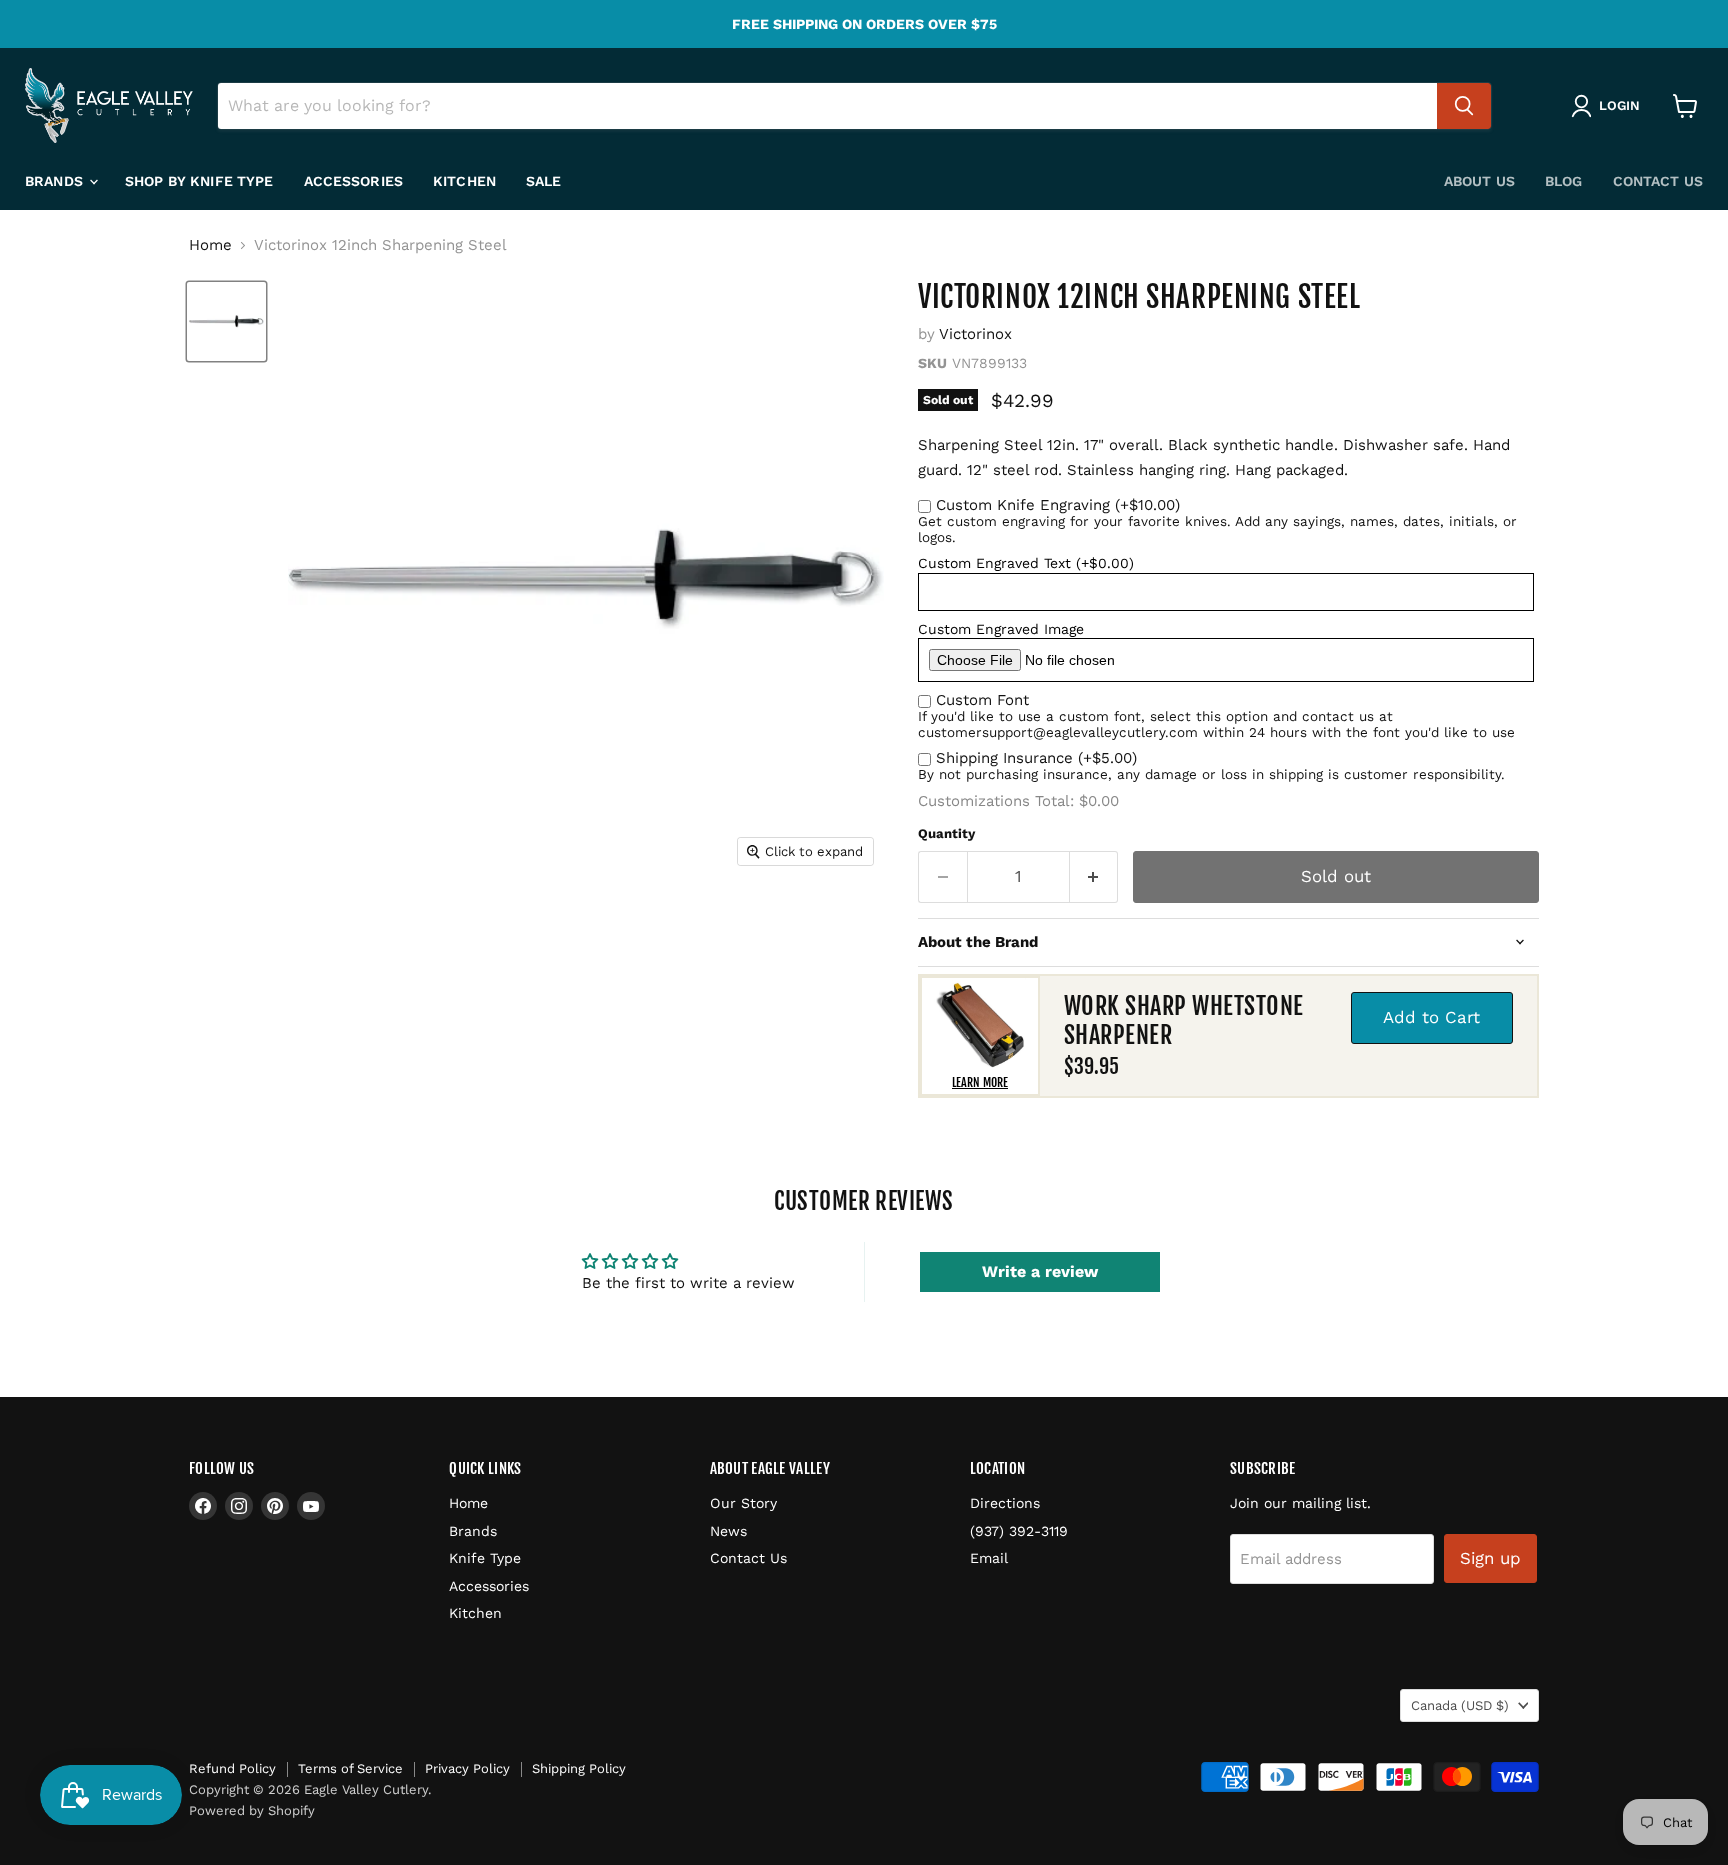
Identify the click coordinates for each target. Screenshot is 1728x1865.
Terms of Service (350, 1768)
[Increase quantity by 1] (1094, 876)
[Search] (1464, 106)
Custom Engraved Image (1001, 629)
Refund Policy (232, 1768)
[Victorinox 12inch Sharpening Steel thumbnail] (226, 321)
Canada (1460, 1705)
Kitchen (464, 181)
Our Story (743, 1503)
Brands (56, 181)
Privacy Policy (467, 1768)
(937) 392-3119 (1019, 1531)
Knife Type (485, 1558)
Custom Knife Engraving (1058, 505)
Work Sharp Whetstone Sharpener (1184, 1020)
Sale (544, 181)
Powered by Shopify (252, 1810)
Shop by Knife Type (199, 181)
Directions (1005, 1503)
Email (989, 1558)
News (728, 1531)
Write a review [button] (1040, 1271)
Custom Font (982, 700)
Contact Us (1658, 181)
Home (210, 245)
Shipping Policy (579, 1768)
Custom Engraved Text (1026, 563)
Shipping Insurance (1036, 758)
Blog (1564, 181)
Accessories (354, 181)
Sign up (1490, 1558)
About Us (1479, 181)
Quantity (946, 833)
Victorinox (975, 334)
